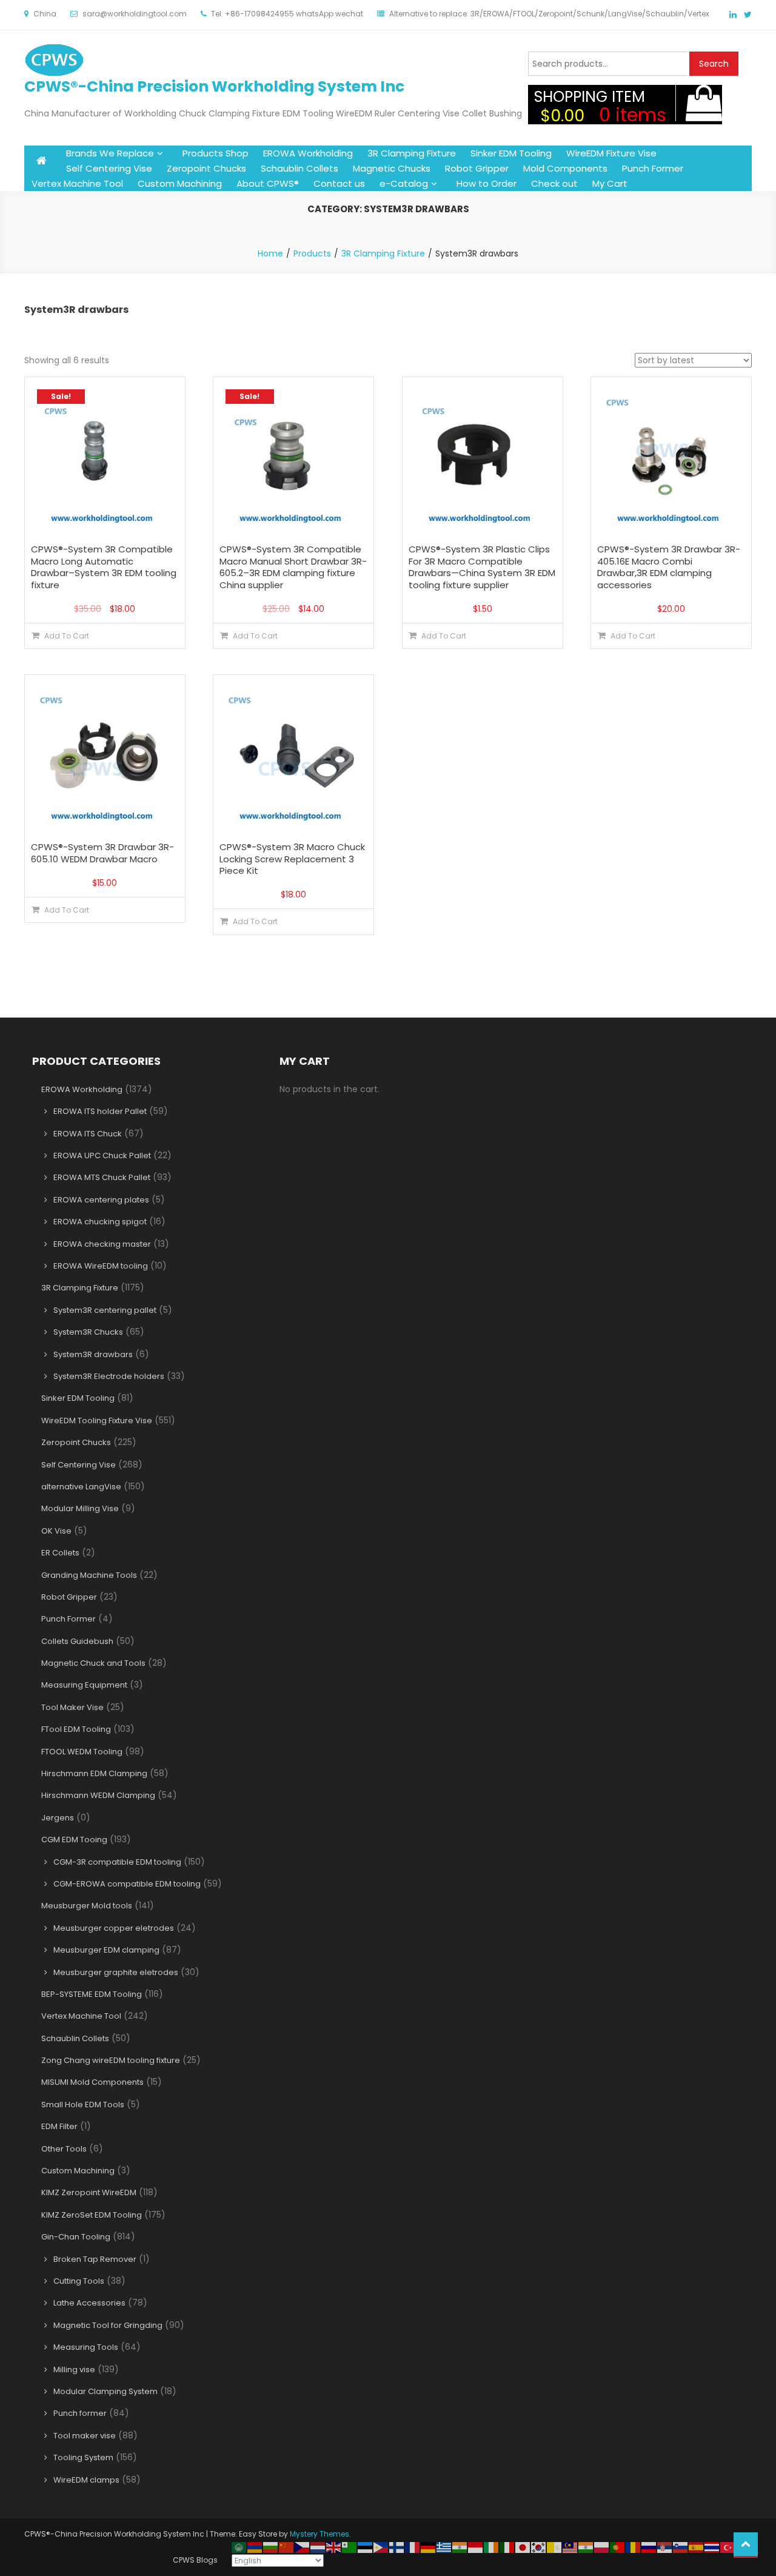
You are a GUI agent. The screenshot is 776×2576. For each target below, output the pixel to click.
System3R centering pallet (105, 1310)
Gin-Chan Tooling (76, 2237)
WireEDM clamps (86, 2480)
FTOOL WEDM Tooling (82, 1752)
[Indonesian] (476, 2547)
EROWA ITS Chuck (88, 1134)
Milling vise (74, 2370)
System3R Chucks (88, 1332)
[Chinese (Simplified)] (287, 2547)
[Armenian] (255, 2547)
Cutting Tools (79, 2281)
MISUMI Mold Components (92, 2082)
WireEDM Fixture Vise (611, 153)
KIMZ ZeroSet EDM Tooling (92, 2215)
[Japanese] (523, 2547)
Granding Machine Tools (89, 1575)
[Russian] (649, 2547)
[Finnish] (397, 2547)
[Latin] (555, 2547)
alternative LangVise (81, 1487)
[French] (413, 2547)
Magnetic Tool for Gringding (108, 2325)
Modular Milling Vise (80, 1508)
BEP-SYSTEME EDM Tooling (92, 1994)
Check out (554, 183)
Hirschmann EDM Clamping (94, 1773)
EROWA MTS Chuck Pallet (102, 1177)
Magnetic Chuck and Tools (93, 1663)
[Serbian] (665, 2547)
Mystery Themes (319, 2534)
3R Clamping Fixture (412, 153)
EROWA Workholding (308, 153)
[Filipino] (381, 2547)
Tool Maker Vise (72, 1707)
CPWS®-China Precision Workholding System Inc (214, 86)
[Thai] (712, 2547)
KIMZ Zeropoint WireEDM (89, 2192)
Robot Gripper (477, 168)
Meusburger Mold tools (87, 1906)
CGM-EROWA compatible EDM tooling (127, 1884)
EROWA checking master (102, 1244)
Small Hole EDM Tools (83, 2105)
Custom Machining (180, 183)
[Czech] (303, 2547)
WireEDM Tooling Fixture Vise (97, 1420)
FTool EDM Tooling (76, 1729)
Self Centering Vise (109, 168)
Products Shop (216, 153)
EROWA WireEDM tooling (101, 1266)
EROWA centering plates (101, 1200)
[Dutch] (318, 2547)
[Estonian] (366, 2547)
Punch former (80, 2413)
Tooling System (83, 2457)
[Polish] (602, 2547)
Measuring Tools (86, 2347)
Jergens (58, 1818)
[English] (334, 2547)
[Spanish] (697, 2547)
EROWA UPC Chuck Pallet (102, 1156)
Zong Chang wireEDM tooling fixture (111, 2060)
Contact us (339, 183)
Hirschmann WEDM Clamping (98, 1795)
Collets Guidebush (77, 1641)
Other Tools (64, 2149)
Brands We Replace (110, 153)
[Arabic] (239, 2547)
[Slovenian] (681, 2547)
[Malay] (570, 2547)
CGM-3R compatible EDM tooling (117, 1862)
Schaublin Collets (299, 168)
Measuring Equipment (84, 1685)
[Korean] (539, 2547)
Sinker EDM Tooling (511, 153)
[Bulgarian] (271, 2547)
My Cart (610, 183)
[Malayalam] (586, 2547)
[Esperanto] (350, 2547)
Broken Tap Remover (95, 2259)
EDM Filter (59, 2126)
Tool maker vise (85, 2436)
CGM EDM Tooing (74, 1840)
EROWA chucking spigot (100, 1222)
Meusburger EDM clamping (106, 1950)
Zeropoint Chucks (206, 168)
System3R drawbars (93, 1354)
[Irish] (492, 2547)
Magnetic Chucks (392, 168)
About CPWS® (268, 183)
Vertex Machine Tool (77, 183)
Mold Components (565, 168)
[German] (429, 2547)
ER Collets (60, 1553)
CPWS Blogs (195, 2560)
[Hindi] (460, 2547)
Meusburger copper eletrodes (114, 1928)
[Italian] (507, 2547)
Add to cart (67, 636)
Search (714, 64)
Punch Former (653, 168)
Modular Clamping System (105, 2391)
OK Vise (56, 1531)
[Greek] (444, 2547)
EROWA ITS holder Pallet (100, 1111)
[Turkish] (728, 2547)
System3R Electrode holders (109, 1376)
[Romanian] (634, 2547)
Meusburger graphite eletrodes (116, 1972)
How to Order (487, 183)
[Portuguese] (618, 2547)
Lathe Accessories (89, 2303)
